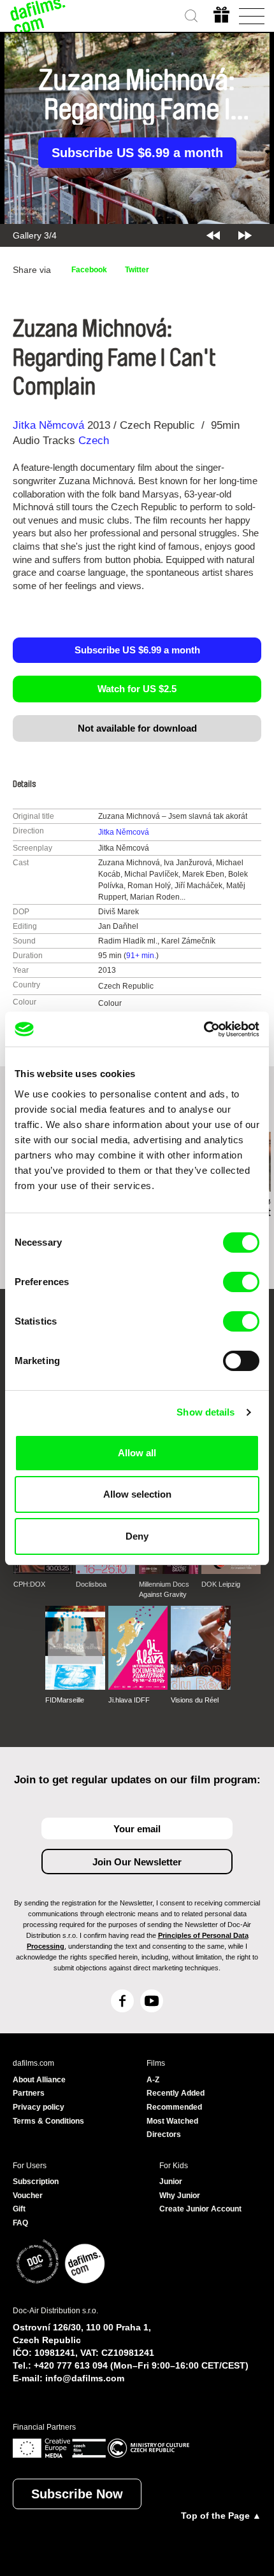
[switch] (241, 1282)
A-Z (153, 2080)
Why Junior (180, 2196)
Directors (164, 2134)
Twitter (137, 270)
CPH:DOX (29, 1584)
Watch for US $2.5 (137, 689)
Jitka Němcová (48, 425)
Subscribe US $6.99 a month (137, 153)
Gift (19, 2209)
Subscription (36, 2182)
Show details (205, 1412)
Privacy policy (39, 2107)
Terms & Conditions (48, 2121)
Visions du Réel (195, 1700)
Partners (29, 2093)
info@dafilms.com (85, 2378)
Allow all (137, 1453)
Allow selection (137, 1494)
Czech (94, 441)
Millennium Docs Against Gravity (164, 1589)
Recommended (174, 2107)
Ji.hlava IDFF (129, 1700)
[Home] (38, 16)
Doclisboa (91, 1584)
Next (245, 235)
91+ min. (141, 956)
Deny (137, 1536)
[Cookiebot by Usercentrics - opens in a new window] (204, 1029)
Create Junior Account (200, 2209)
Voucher (28, 2196)
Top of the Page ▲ (221, 2516)
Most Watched (172, 2121)
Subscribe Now (77, 2494)
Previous (213, 235)
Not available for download (137, 728)
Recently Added (176, 2093)
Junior (171, 2182)
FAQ (20, 2223)
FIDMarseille (65, 1700)
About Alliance (39, 2080)
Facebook (89, 270)
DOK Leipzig (221, 1584)
